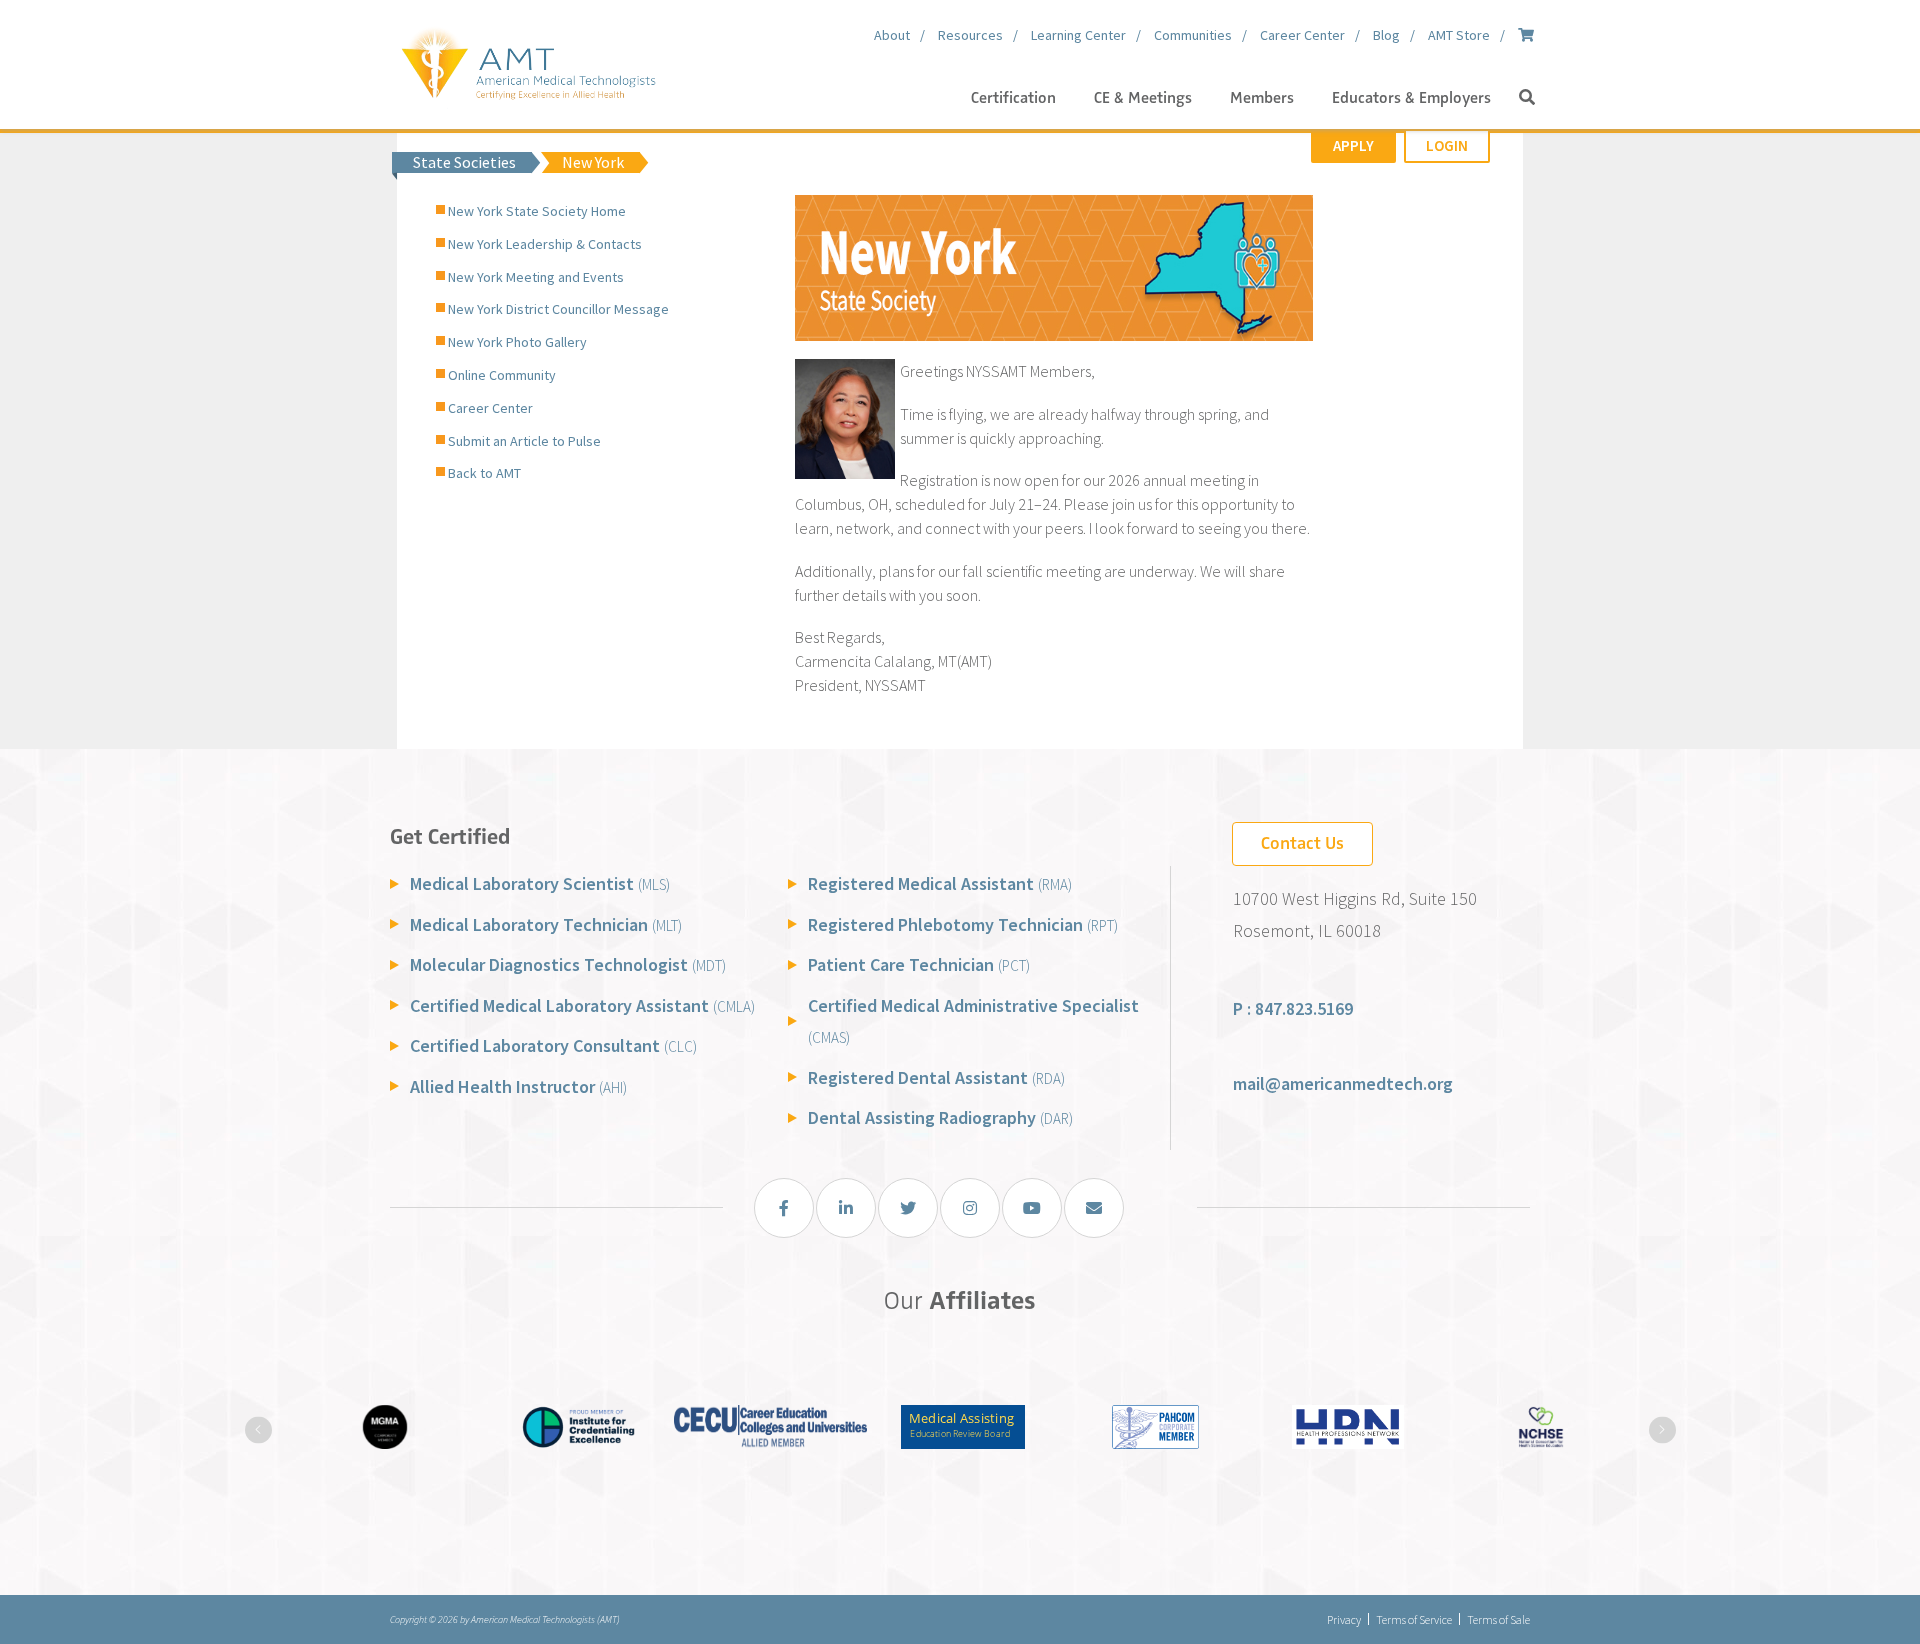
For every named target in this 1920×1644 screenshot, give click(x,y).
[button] (1527, 98)
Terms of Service (1414, 1619)
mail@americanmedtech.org (1343, 1083)
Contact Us (1302, 843)
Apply (1353, 145)
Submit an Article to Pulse (524, 441)
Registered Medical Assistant (940, 883)
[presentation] (258, 1429)
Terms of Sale (1498, 1619)
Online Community (502, 375)
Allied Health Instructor (518, 1086)
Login (1447, 145)
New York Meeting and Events (536, 277)
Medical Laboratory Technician (546, 924)
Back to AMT (484, 473)
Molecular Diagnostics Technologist (568, 964)
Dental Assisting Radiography (940, 1117)
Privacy (1344, 1619)
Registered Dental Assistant (936, 1077)
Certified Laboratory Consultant (553, 1045)
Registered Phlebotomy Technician (963, 924)
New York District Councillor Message (558, 309)
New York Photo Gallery (517, 342)
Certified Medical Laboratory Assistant (582, 1005)
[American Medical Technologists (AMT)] (527, 60)
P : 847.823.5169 (1293, 1008)
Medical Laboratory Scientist (540, 883)
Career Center (490, 408)
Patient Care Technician (919, 964)
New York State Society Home (537, 211)
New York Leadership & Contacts (545, 244)
